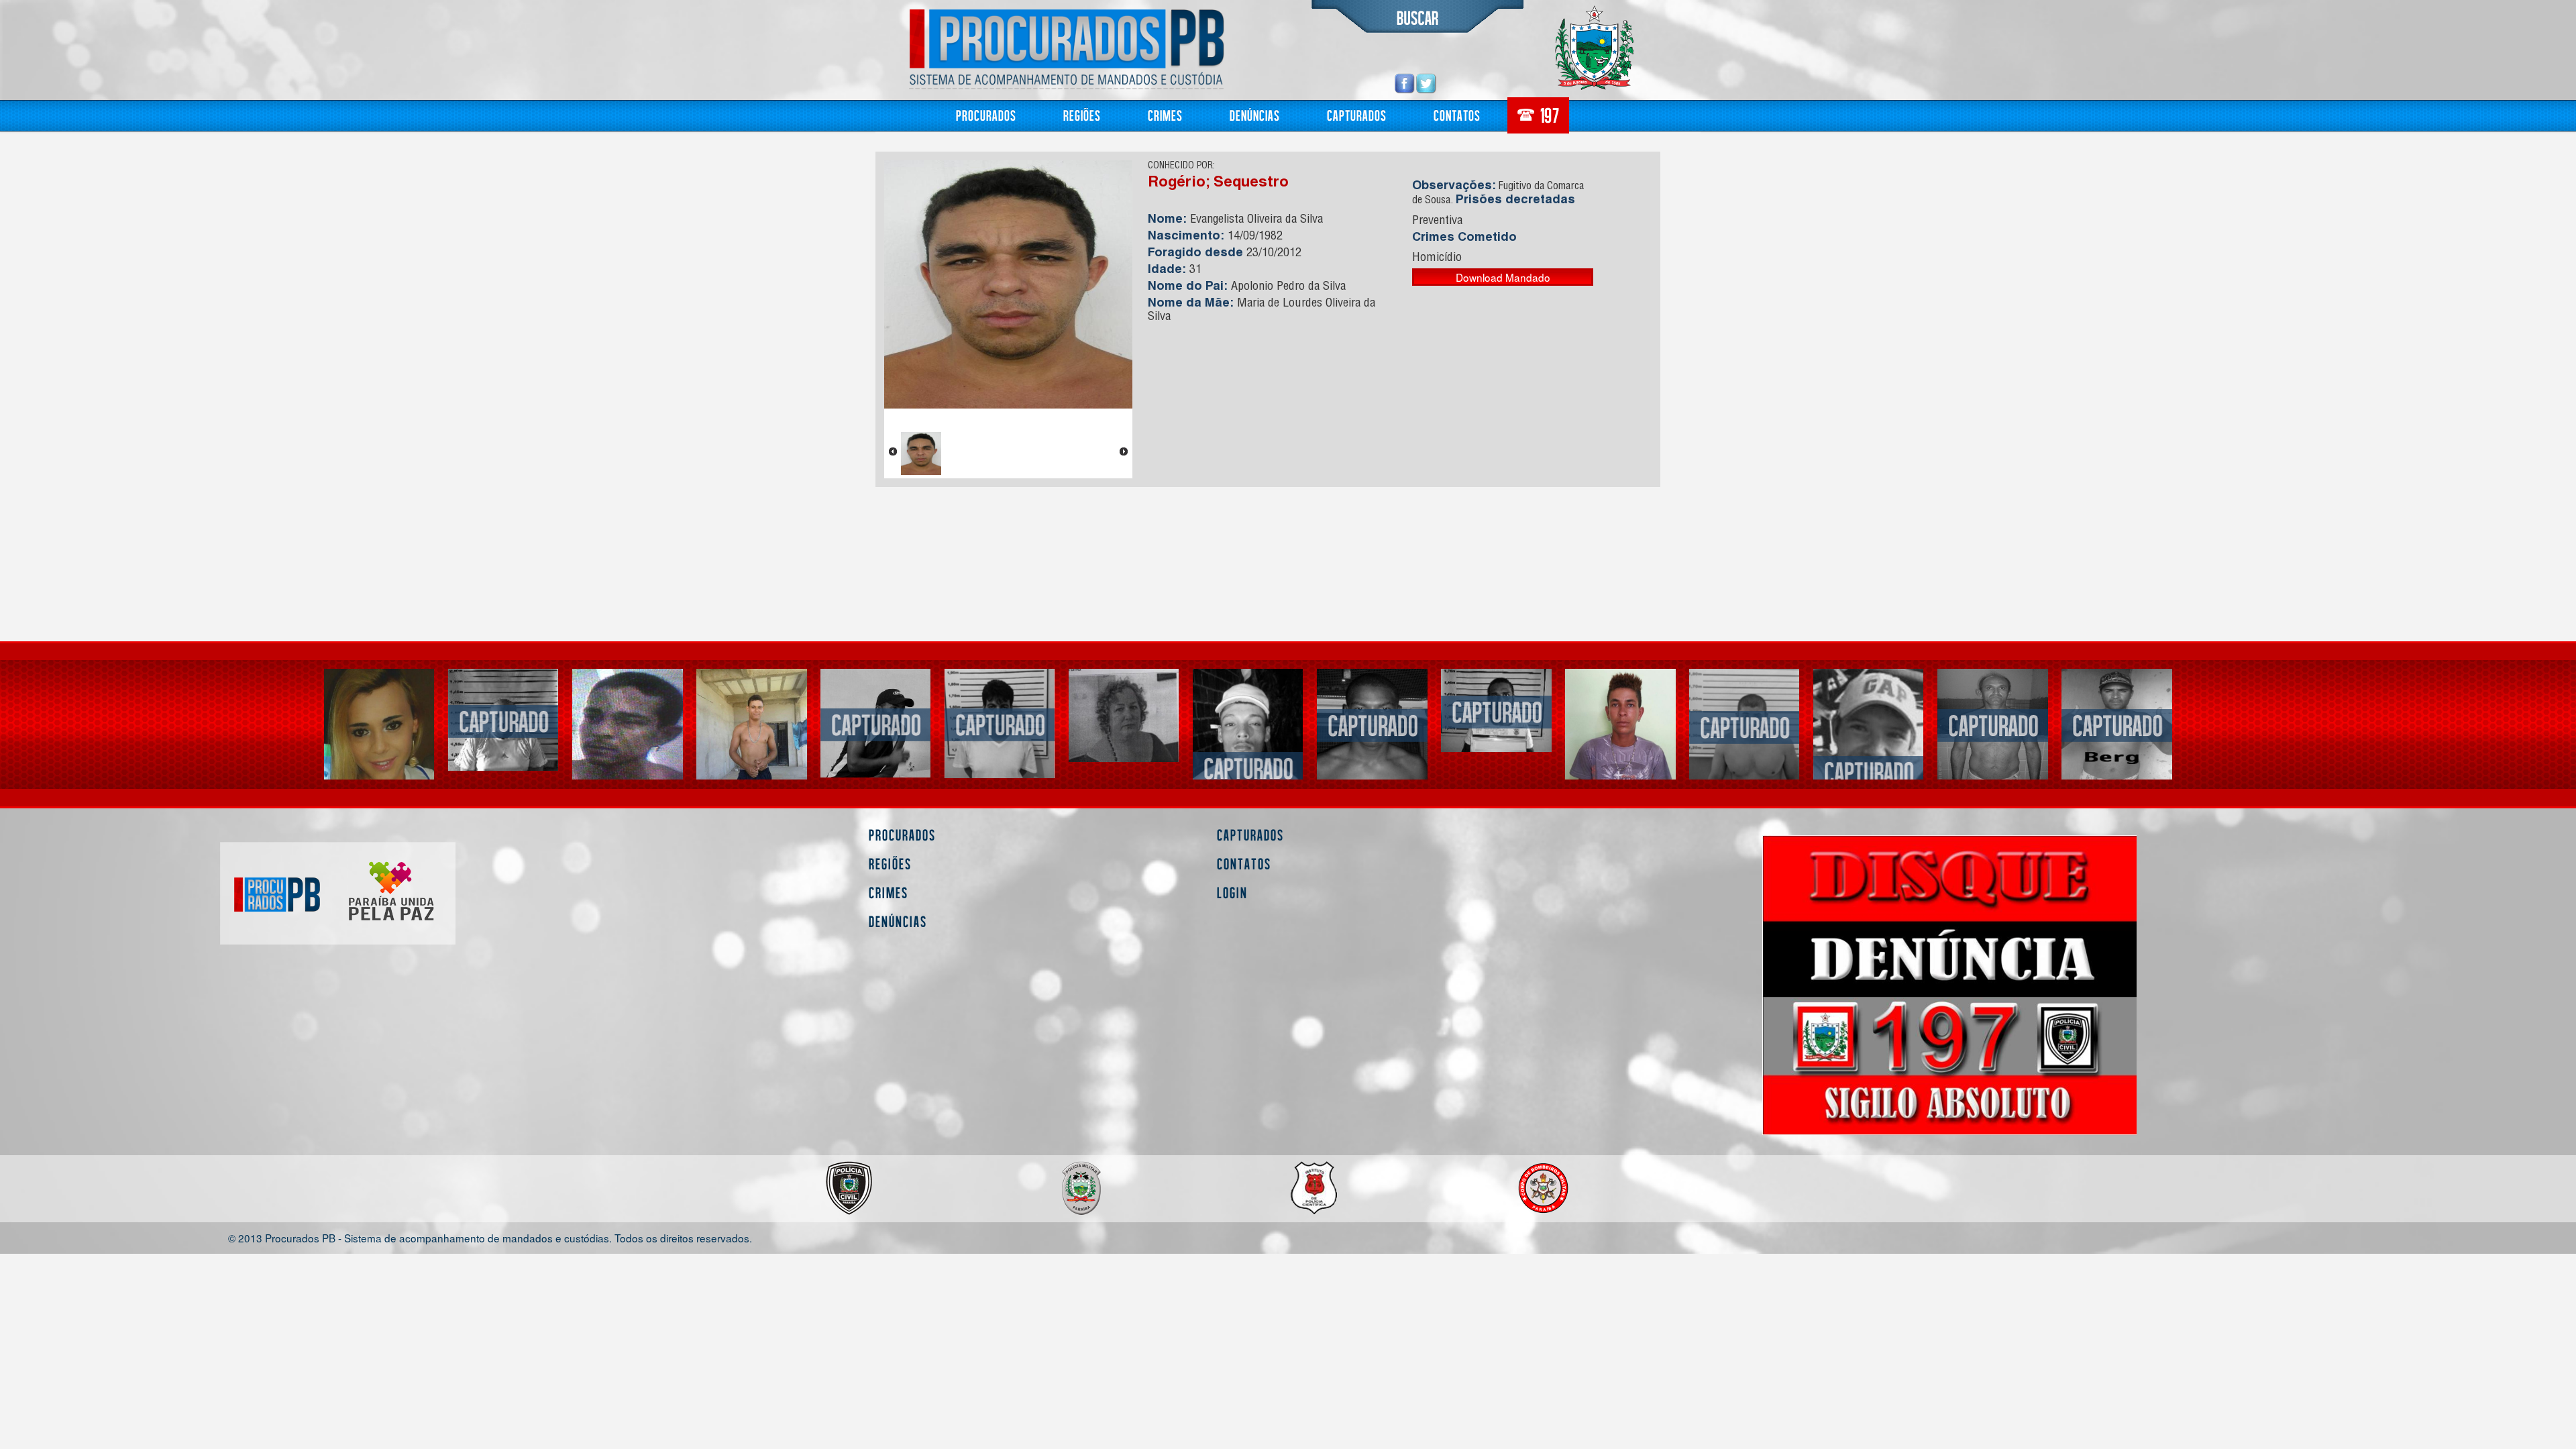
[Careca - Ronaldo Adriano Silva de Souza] (628, 724)
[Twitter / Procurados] (1426, 83)
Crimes (1165, 115)
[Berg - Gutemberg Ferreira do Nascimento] (2117, 724)
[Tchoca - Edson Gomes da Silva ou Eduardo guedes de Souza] (503, 720)
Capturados (1357, 115)
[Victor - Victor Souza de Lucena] (1869, 771)
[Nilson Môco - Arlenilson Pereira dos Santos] (1993, 724)
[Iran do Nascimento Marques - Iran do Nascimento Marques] (1496, 711)
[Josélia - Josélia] (1124, 715)
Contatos (1457, 115)
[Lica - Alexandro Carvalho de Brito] (876, 723)
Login (1232, 893)
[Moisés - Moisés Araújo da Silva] (1372, 724)
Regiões (1082, 115)
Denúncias (1255, 115)
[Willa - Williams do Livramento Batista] (752, 743)
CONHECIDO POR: (1181, 166)
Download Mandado (1503, 277)
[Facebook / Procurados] (1405, 83)
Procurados (986, 115)
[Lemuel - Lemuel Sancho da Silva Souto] (379, 752)
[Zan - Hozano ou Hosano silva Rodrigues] (1745, 726)
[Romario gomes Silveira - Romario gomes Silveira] (1000, 723)
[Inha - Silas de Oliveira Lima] (1620, 743)
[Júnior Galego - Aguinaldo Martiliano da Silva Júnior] (1248, 767)
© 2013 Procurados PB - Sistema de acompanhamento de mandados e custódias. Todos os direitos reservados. (490, 1237)
